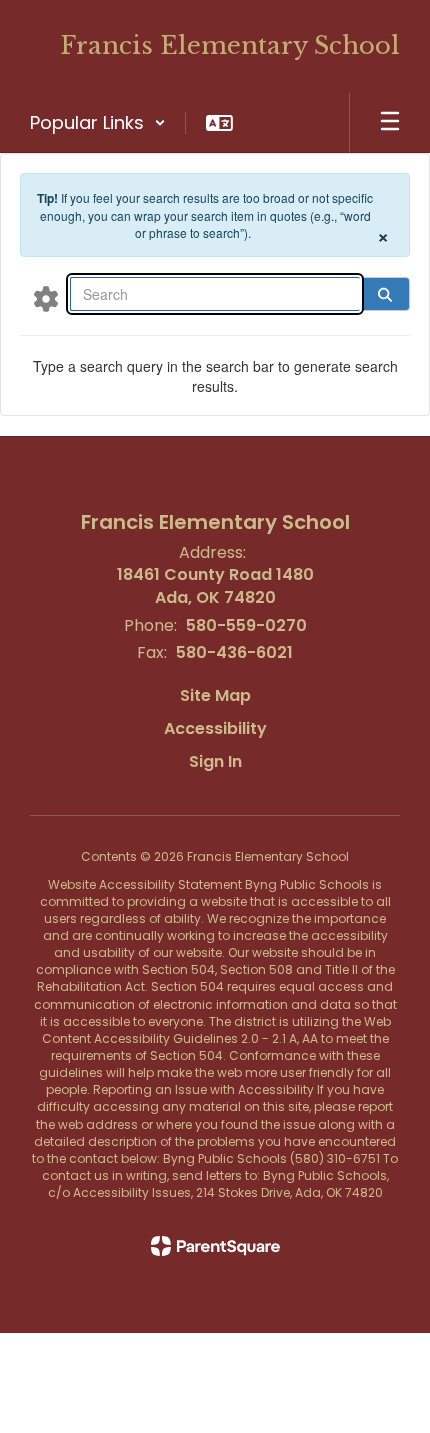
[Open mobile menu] (390, 123)
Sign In (215, 761)
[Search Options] (46, 298)
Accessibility (215, 728)
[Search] (385, 294)
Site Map (215, 695)
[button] (98, 123)
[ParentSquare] (215, 1246)
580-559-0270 (246, 625)
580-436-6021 (234, 652)
